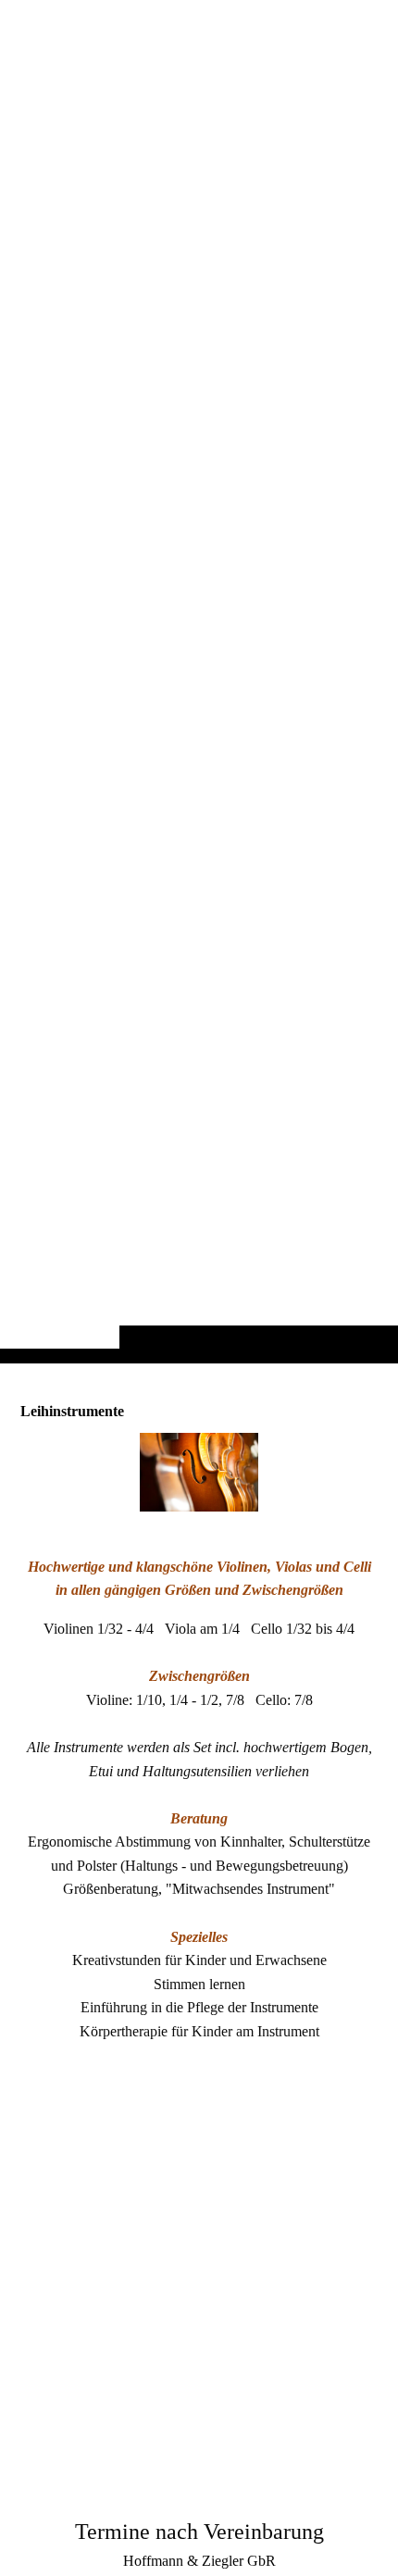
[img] (199, 718)
